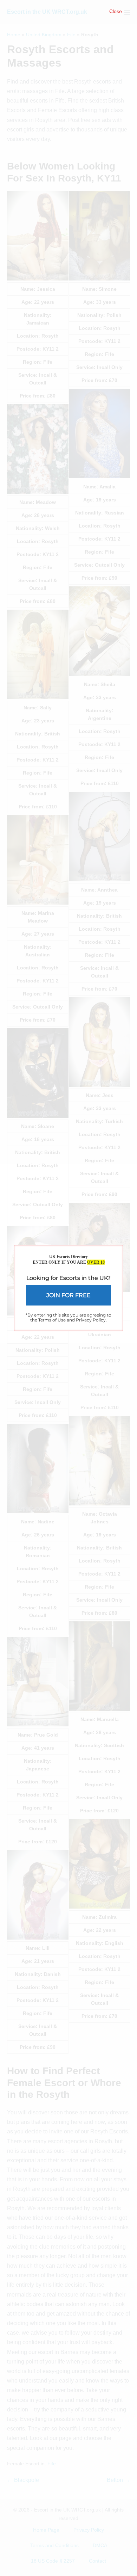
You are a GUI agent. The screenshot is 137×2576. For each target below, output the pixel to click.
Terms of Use (52, 1320)
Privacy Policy (91, 1320)
